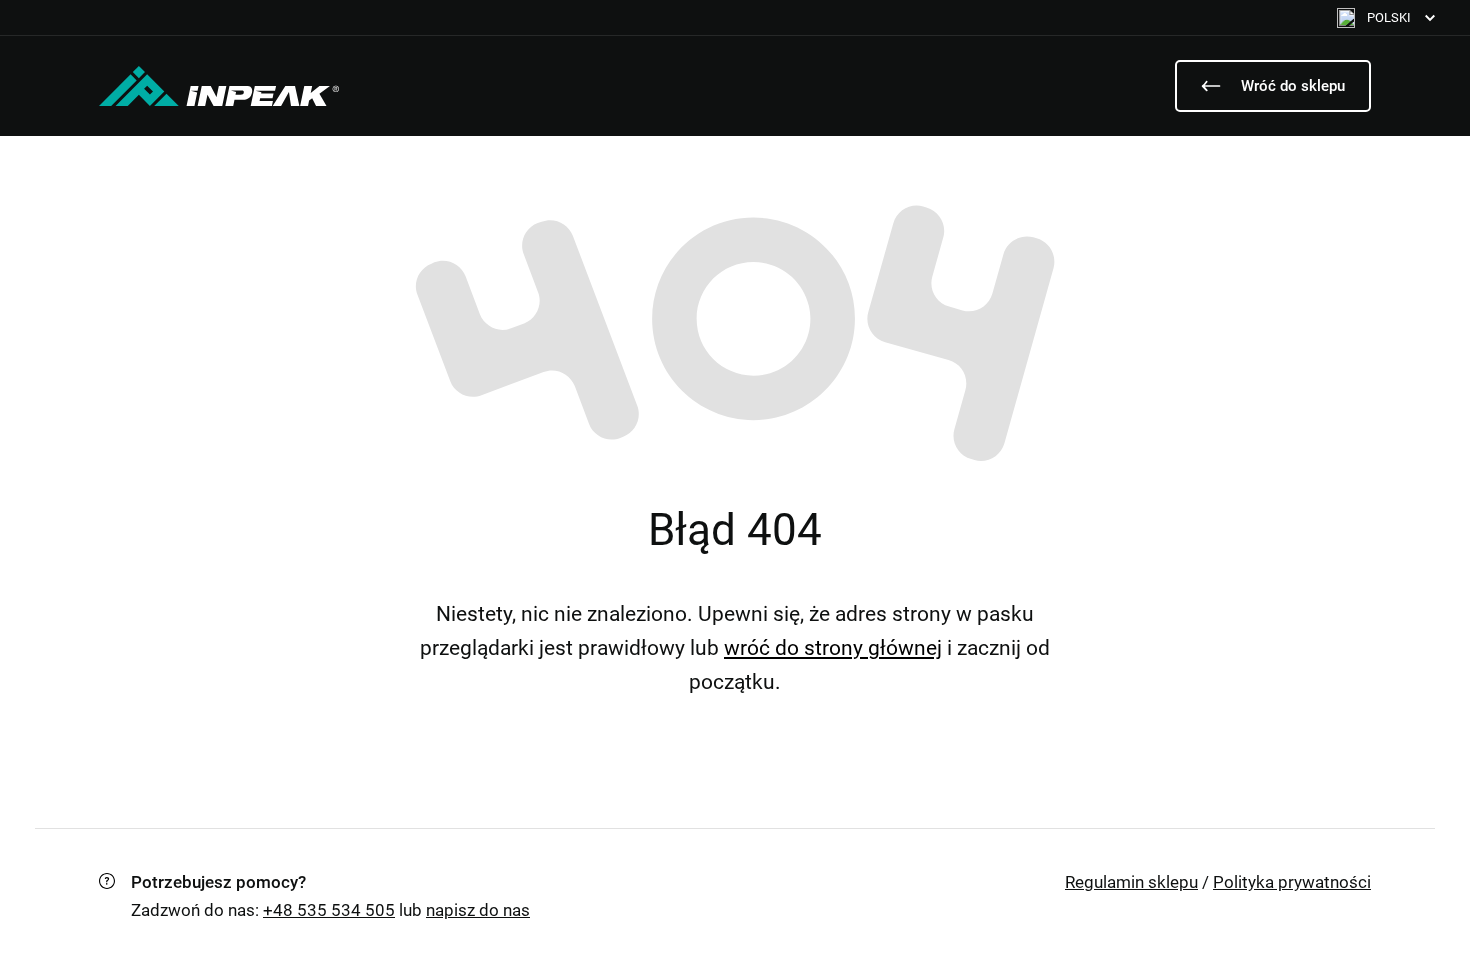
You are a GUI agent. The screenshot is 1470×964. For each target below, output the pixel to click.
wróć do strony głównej (833, 648)
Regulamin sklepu (1131, 882)
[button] (1386, 17)
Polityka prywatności (1292, 882)
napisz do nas (478, 910)
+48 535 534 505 (329, 910)
